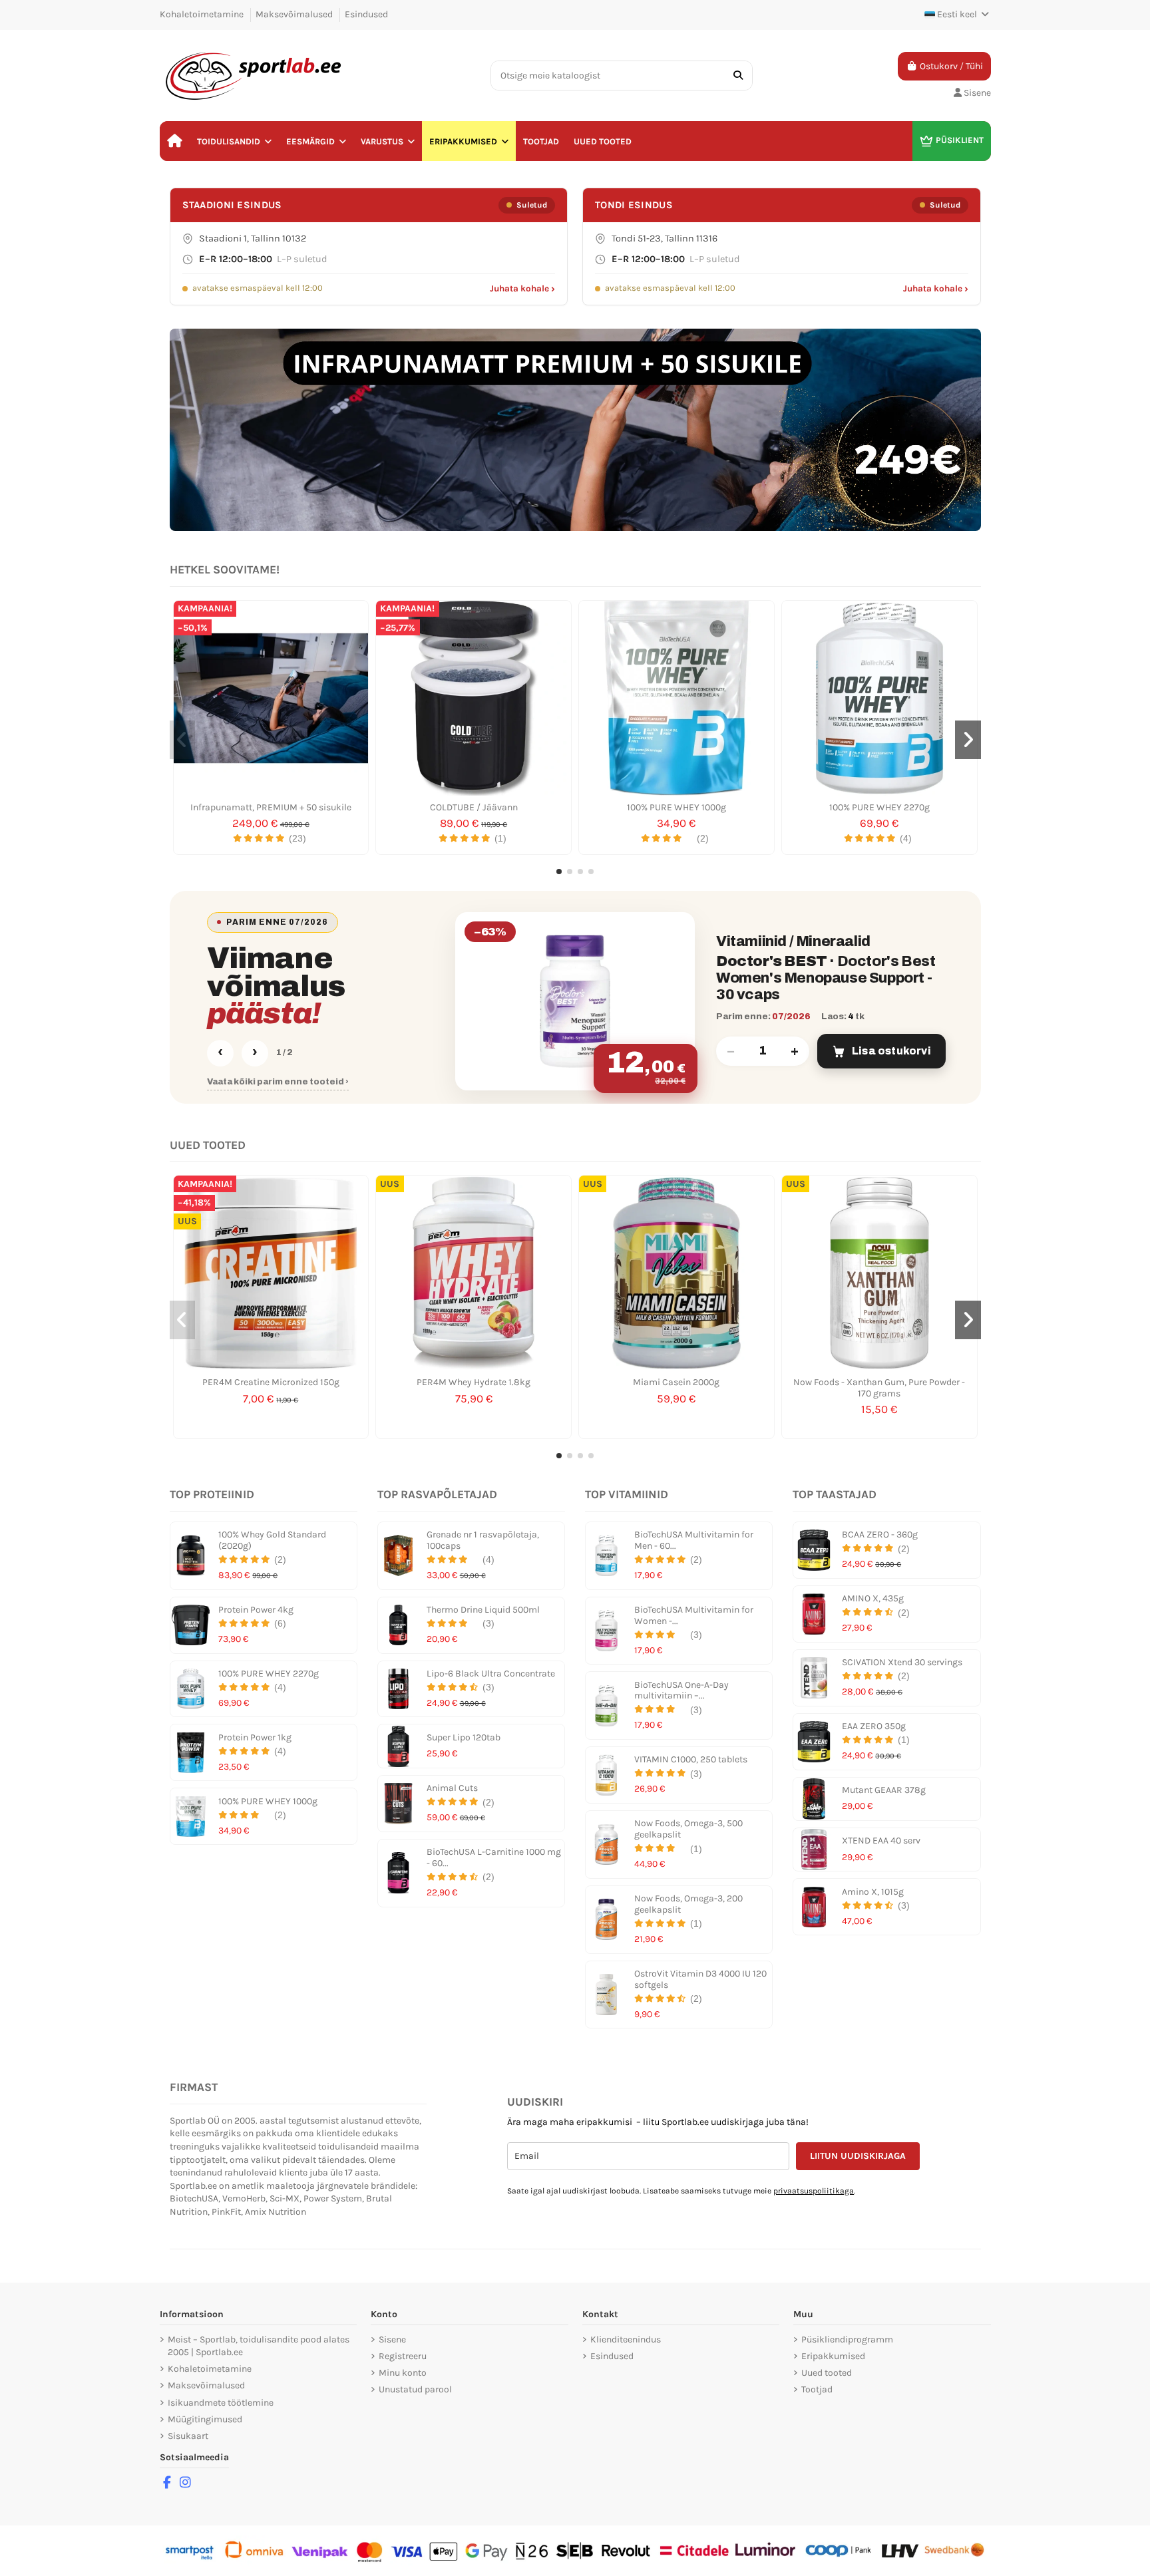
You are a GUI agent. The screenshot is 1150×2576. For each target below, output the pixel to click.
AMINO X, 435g (873, 1598)
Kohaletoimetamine (203, 14)
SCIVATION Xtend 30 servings (902, 1662)
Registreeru (403, 2356)
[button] (234, 141)
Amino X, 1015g (873, 1892)
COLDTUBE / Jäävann (474, 807)
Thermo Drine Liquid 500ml (483, 1610)
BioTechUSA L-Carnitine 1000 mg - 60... (494, 1857)
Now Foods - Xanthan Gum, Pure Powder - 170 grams (879, 1388)
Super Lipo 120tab (464, 1737)
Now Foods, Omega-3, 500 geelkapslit (688, 1829)
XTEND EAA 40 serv (881, 1841)
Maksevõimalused (295, 14)
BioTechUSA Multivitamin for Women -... (694, 1615)
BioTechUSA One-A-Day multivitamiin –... (681, 1690)
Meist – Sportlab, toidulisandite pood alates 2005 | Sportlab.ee (259, 2346)
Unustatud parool (415, 2389)
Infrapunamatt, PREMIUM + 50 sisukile (271, 807)
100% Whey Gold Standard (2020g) (272, 1540)
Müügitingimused (205, 2419)
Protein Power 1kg (255, 1737)
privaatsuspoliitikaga (814, 2191)
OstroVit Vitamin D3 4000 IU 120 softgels (700, 1979)
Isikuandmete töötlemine (221, 2403)
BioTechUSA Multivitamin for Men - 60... (694, 1540)
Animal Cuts (452, 1788)
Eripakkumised (833, 2356)
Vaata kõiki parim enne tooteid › (278, 1082)
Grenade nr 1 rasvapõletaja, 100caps (483, 1540)
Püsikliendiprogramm (847, 2339)
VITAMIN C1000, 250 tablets (691, 1759)
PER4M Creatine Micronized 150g (271, 1382)
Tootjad (817, 2389)
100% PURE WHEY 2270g (879, 807)
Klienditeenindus (626, 2339)
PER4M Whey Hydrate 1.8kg (474, 1382)
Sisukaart (188, 2436)
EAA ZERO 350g (874, 1726)
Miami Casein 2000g (676, 1382)
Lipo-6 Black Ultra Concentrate (491, 1674)
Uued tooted (827, 2373)
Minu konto (403, 2373)
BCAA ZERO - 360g (880, 1534)
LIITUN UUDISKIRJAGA (858, 2156)
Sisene (392, 2339)
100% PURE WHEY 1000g (676, 807)
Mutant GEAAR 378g (884, 1790)
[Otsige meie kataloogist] (738, 76)
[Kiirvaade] (271, 791)
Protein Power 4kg (256, 1610)
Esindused (366, 14)
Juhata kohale (522, 288)
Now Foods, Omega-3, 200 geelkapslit (688, 1904)
